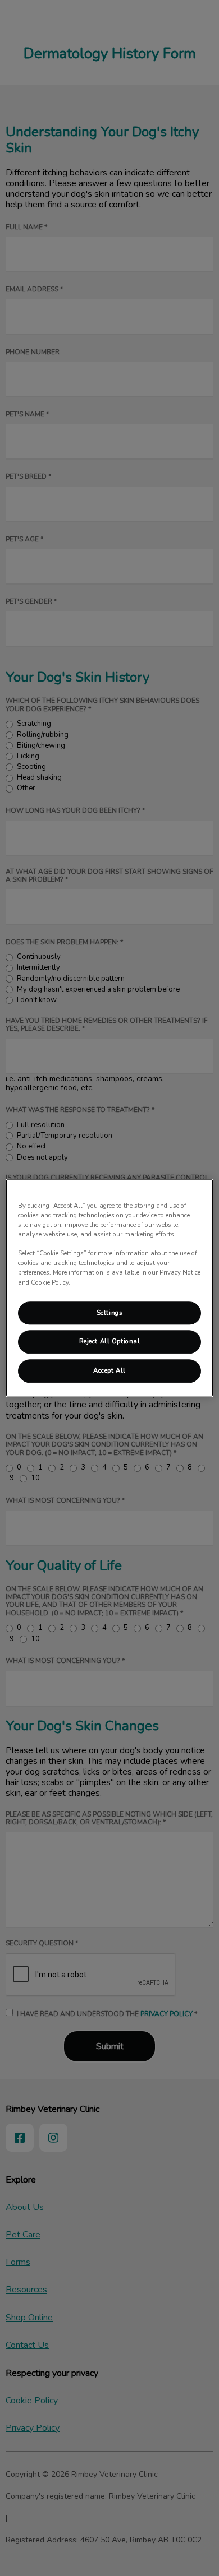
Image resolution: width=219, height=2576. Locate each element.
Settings (110, 1313)
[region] (110, 1288)
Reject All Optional (110, 1342)
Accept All (109, 1371)
